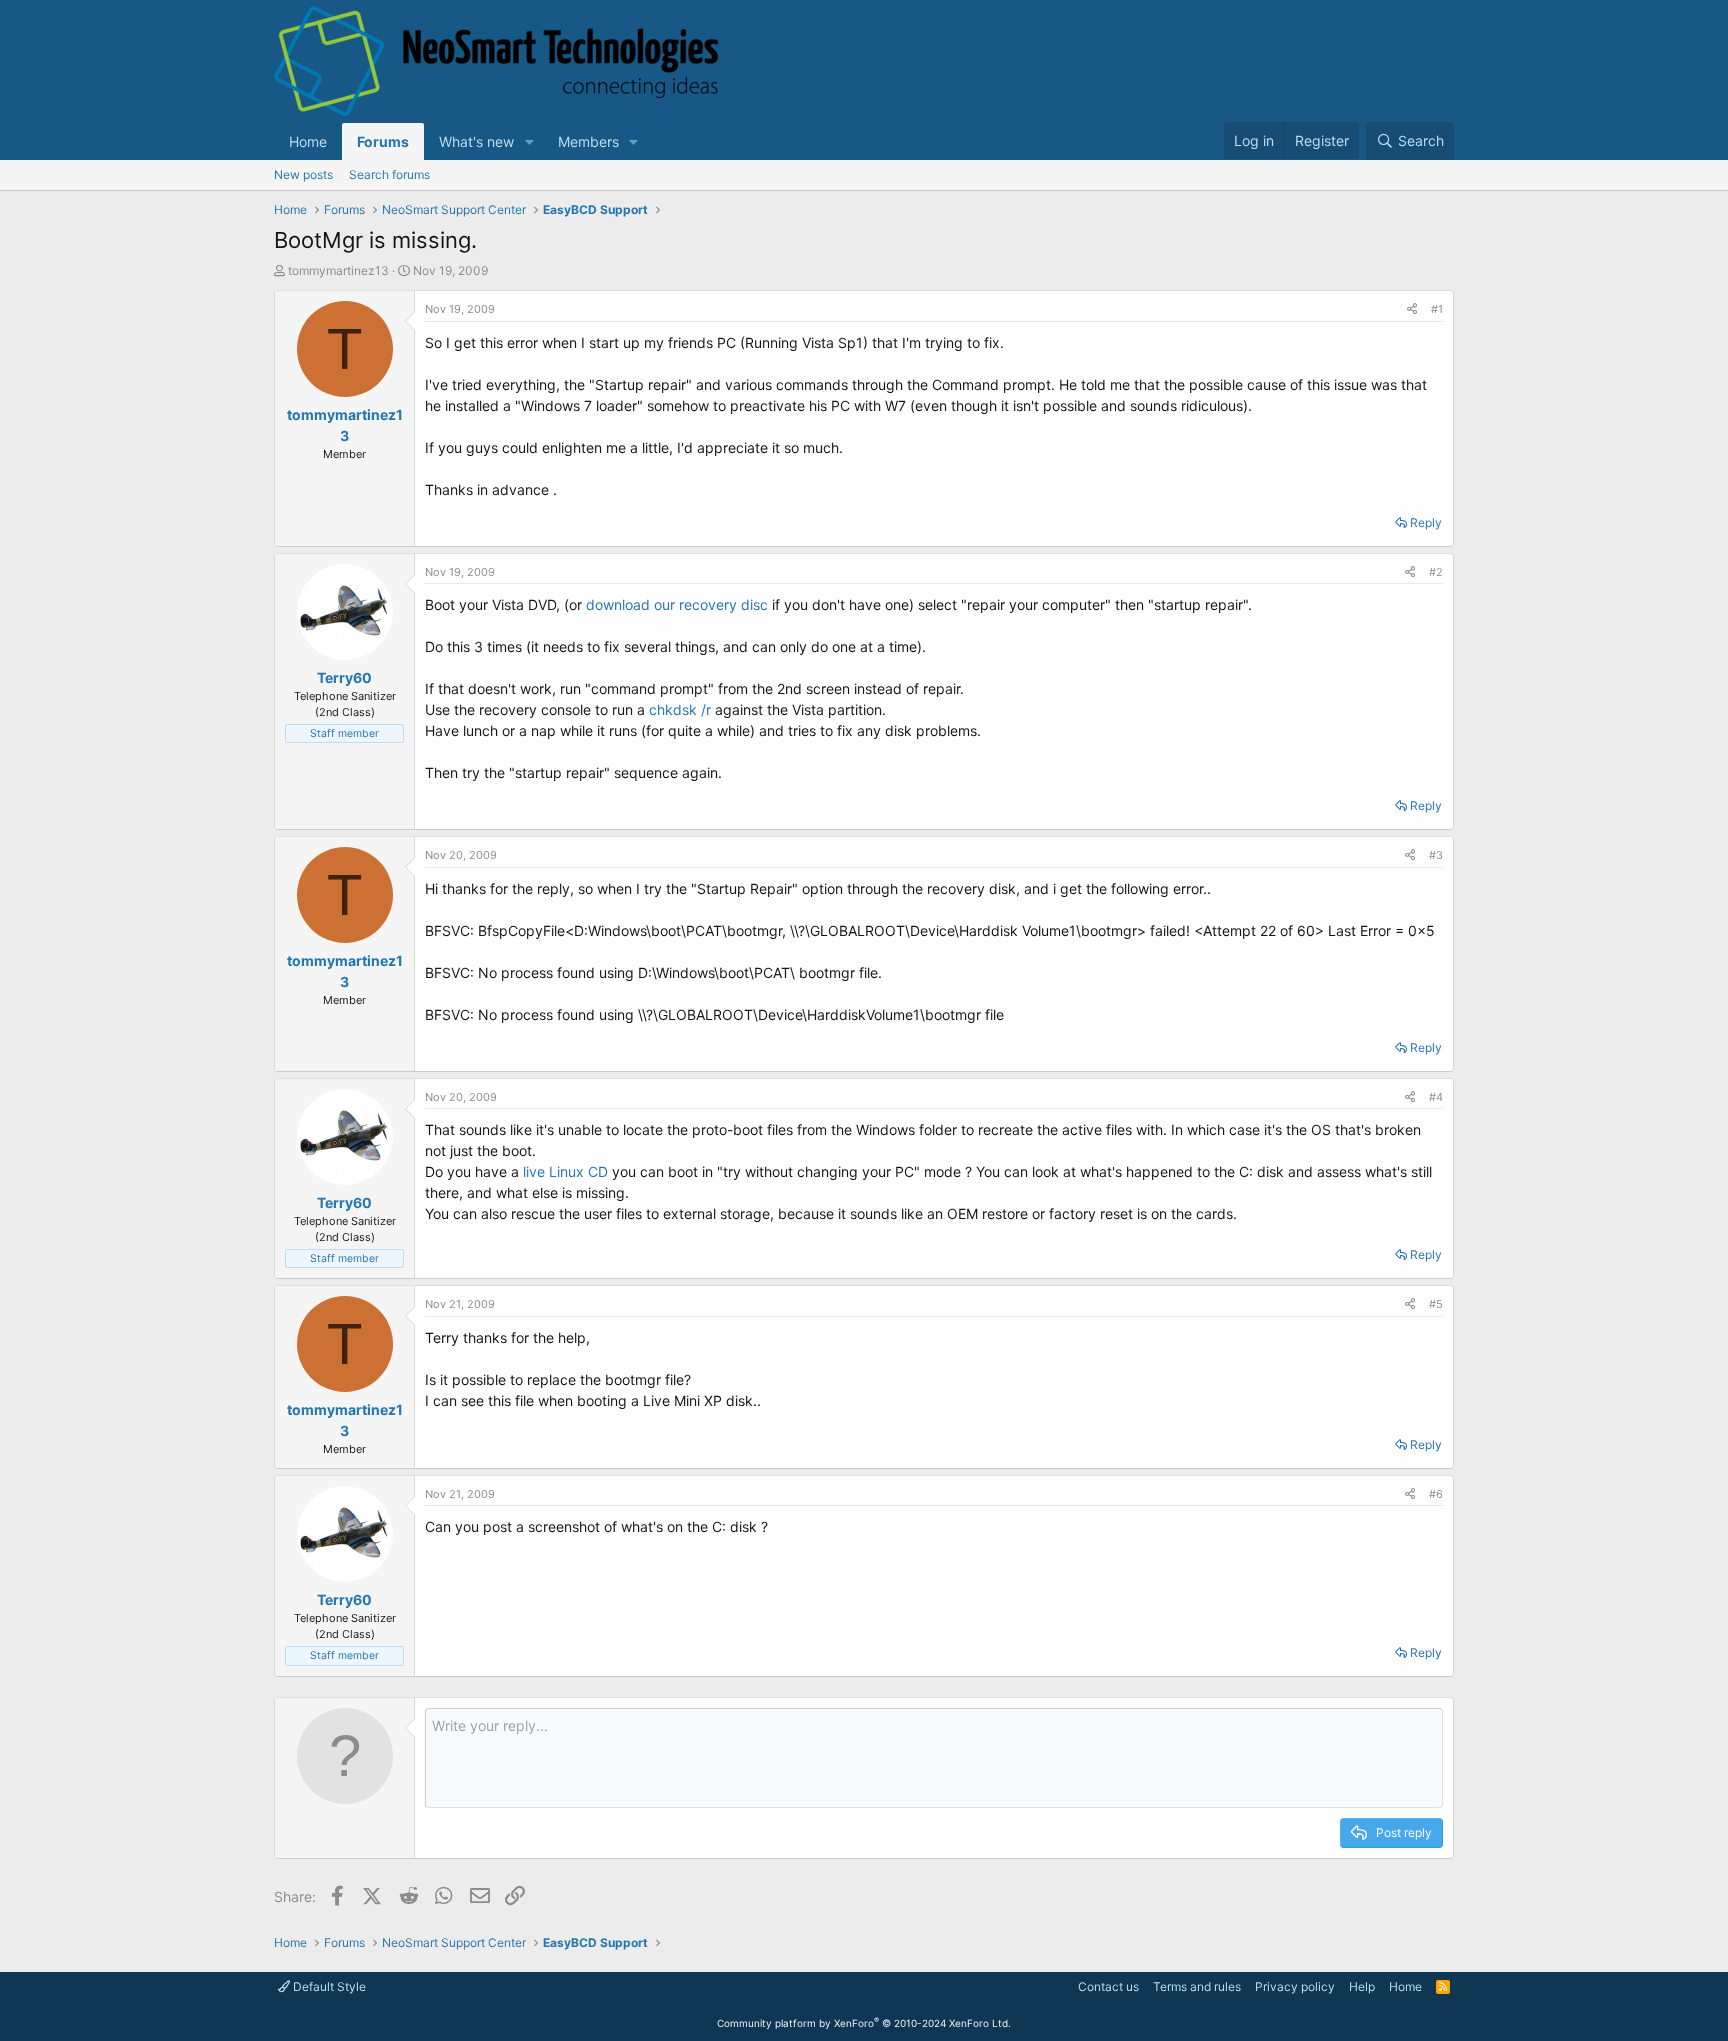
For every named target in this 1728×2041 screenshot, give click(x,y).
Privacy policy (1295, 1986)
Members (588, 141)
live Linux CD (565, 1171)
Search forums (389, 174)
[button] (529, 141)
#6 (1436, 1494)
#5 (1436, 1304)
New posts (303, 174)
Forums (383, 141)
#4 (1436, 1097)
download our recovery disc (679, 604)
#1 (1437, 309)
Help (1362, 1986)
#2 (1436, 572)
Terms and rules (1197, 1986)
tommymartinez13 (338, 270)
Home (308, 141)
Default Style (328, 1986)
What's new (476, 141)
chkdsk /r (680, 709)
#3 (1436, 855)
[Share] (1412, 309)
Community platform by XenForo (864, 2023)
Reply (1426, 522)
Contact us (1108, 1986)
